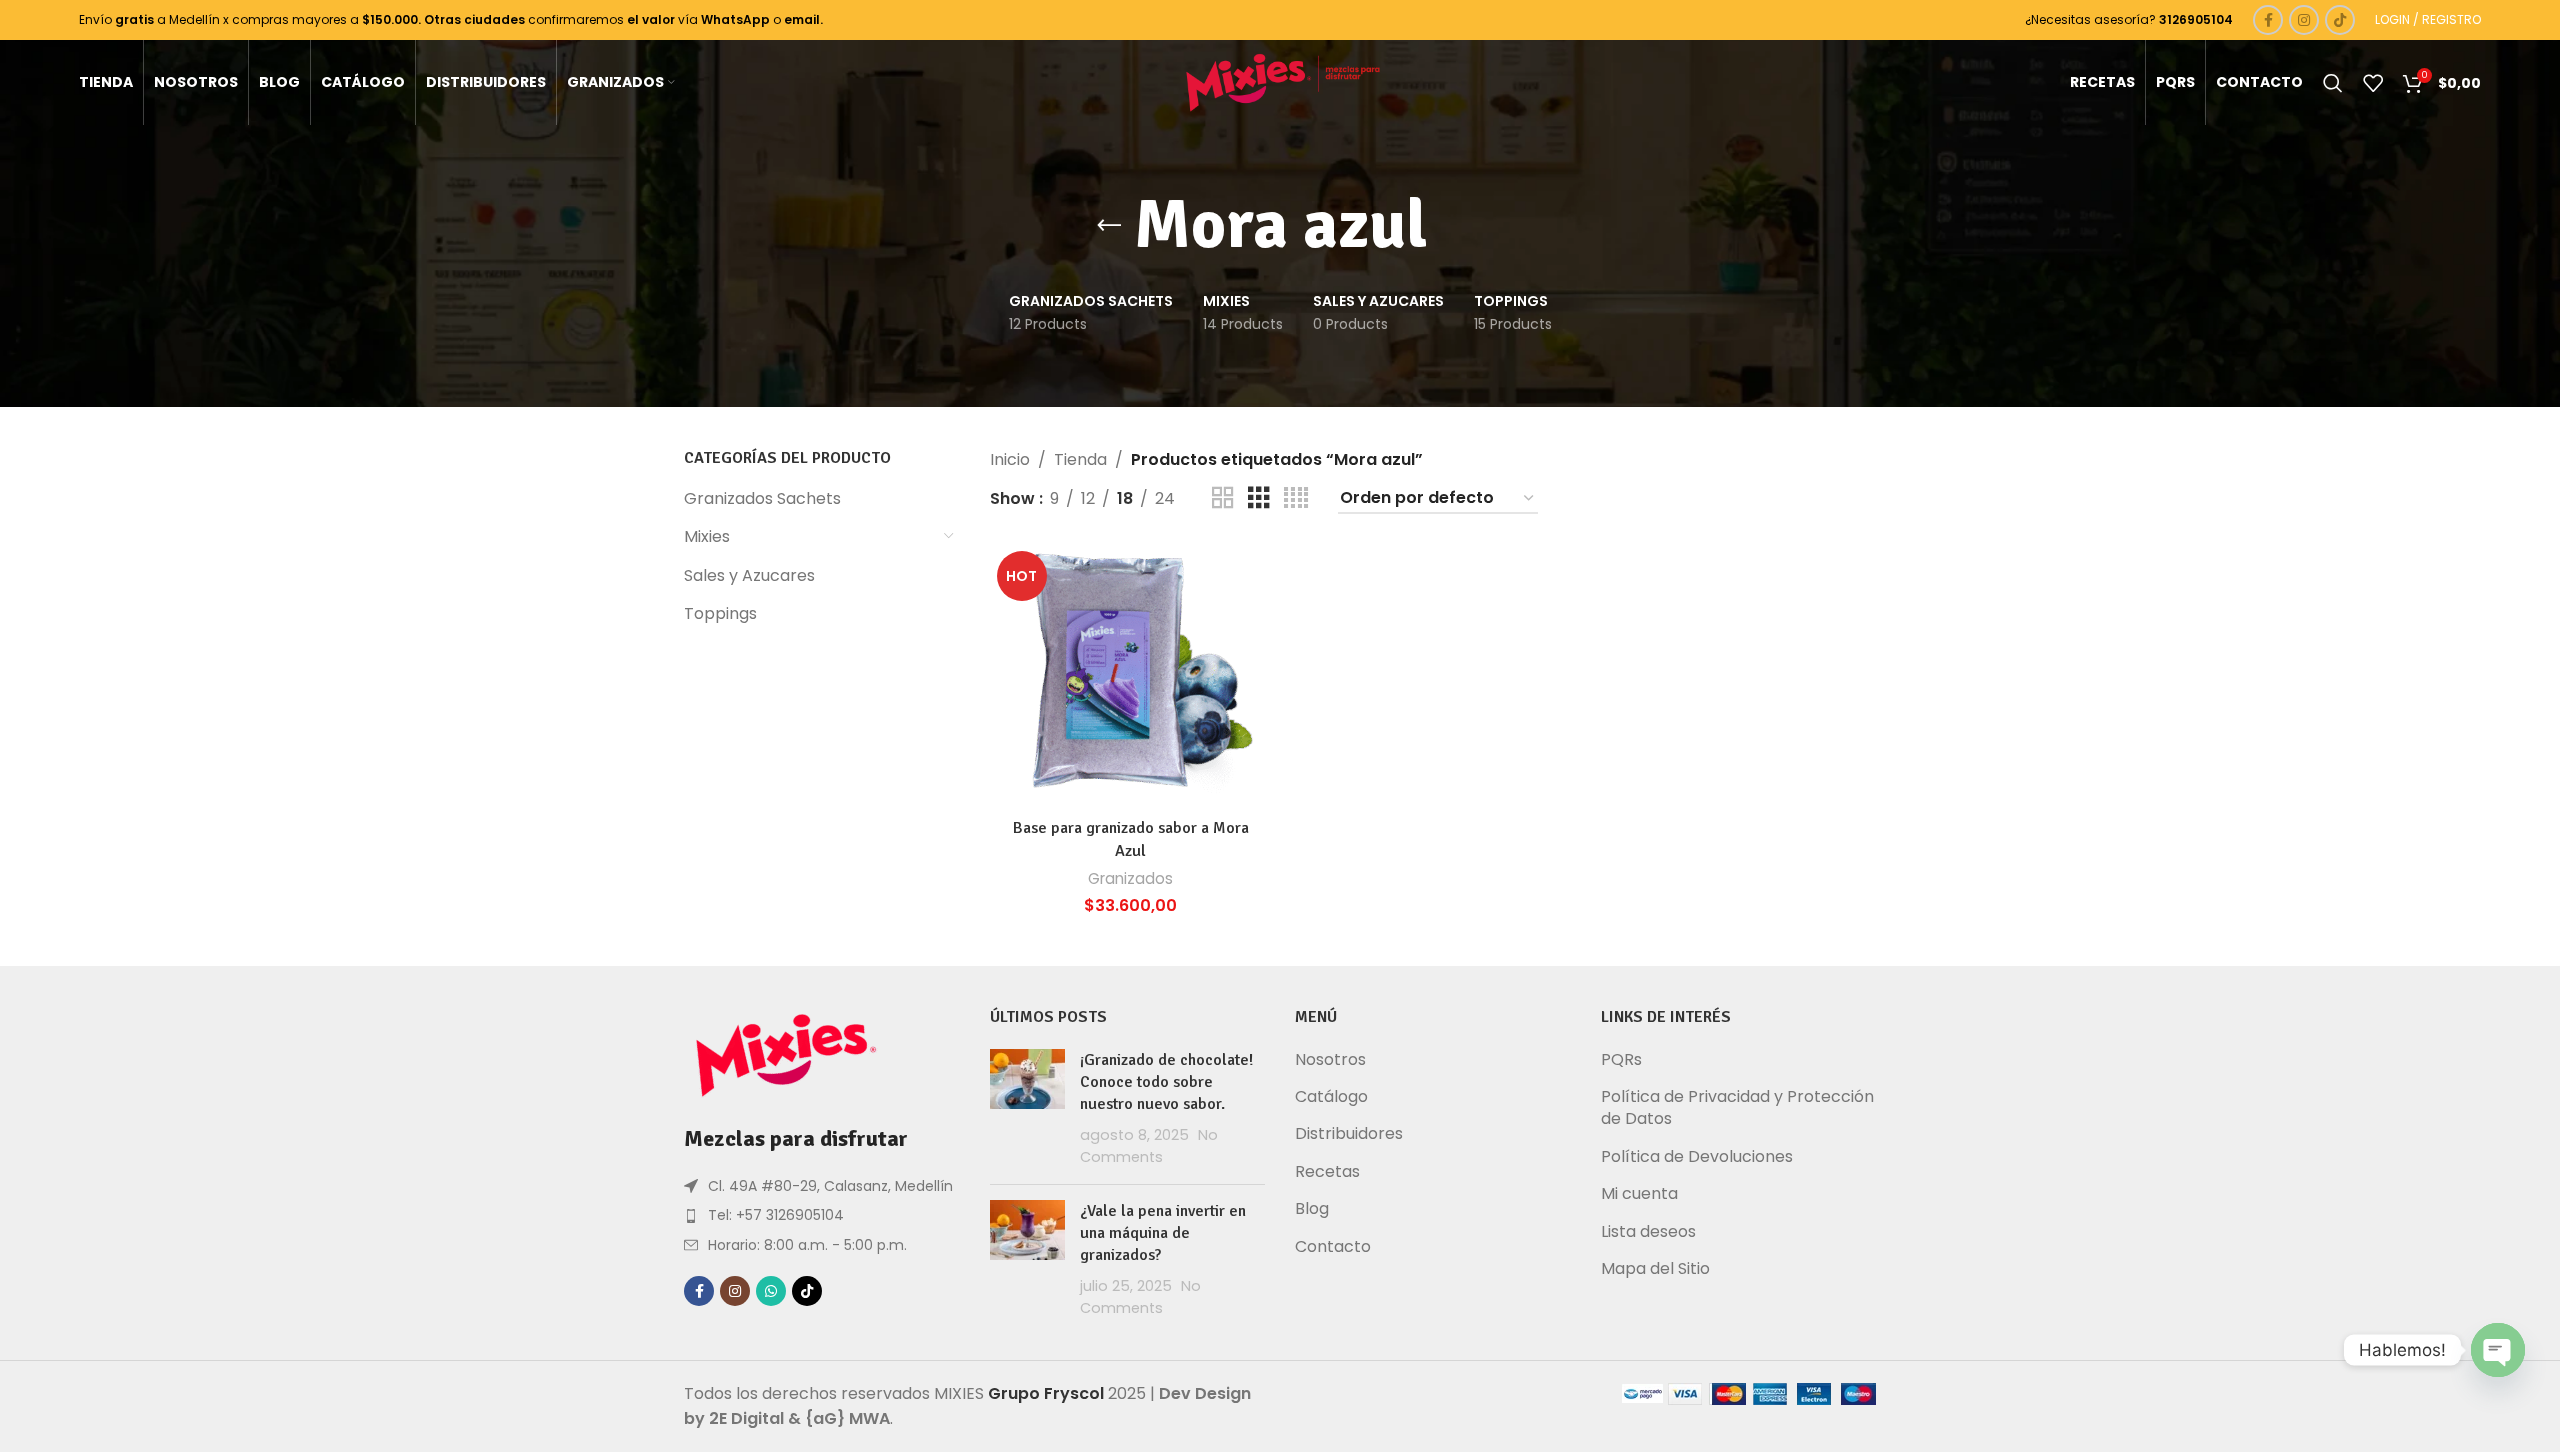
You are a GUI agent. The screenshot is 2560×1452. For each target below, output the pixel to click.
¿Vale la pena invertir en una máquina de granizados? (1163, 1233)
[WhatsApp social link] (771, 1291)
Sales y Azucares (749, 575)
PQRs (1621, 1060)
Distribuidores (1349, 1134)
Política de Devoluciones (1697, 1157)
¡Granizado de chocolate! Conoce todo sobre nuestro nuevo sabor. (1166, 1082)
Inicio (1010, 459)
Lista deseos (1648, 1232)
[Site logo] (1280, 81)
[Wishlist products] (2373, 83)
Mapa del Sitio (1655, 1269)
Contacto (1333, 1247)
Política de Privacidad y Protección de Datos (1737, 1108)
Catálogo (1331, 1097)
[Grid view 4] (1296, 498)
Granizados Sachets (762, 498)
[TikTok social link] (2340, 20)
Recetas (1327, 1172)
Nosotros (1330, 1060)
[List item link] (822, 1215)
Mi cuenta (1639, 1194)
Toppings (720, 613)
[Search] (2333, 83)
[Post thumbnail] (1027, 1109)
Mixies (707, 536)
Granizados (1130, 878)
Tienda (1080, 459)
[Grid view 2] (1223, 498)
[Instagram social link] (2304, 20)
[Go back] (1109, 226)
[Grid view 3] (1259, 498)
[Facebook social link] (2268, 20)
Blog (1312, 1209)
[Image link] (784, 1054)
